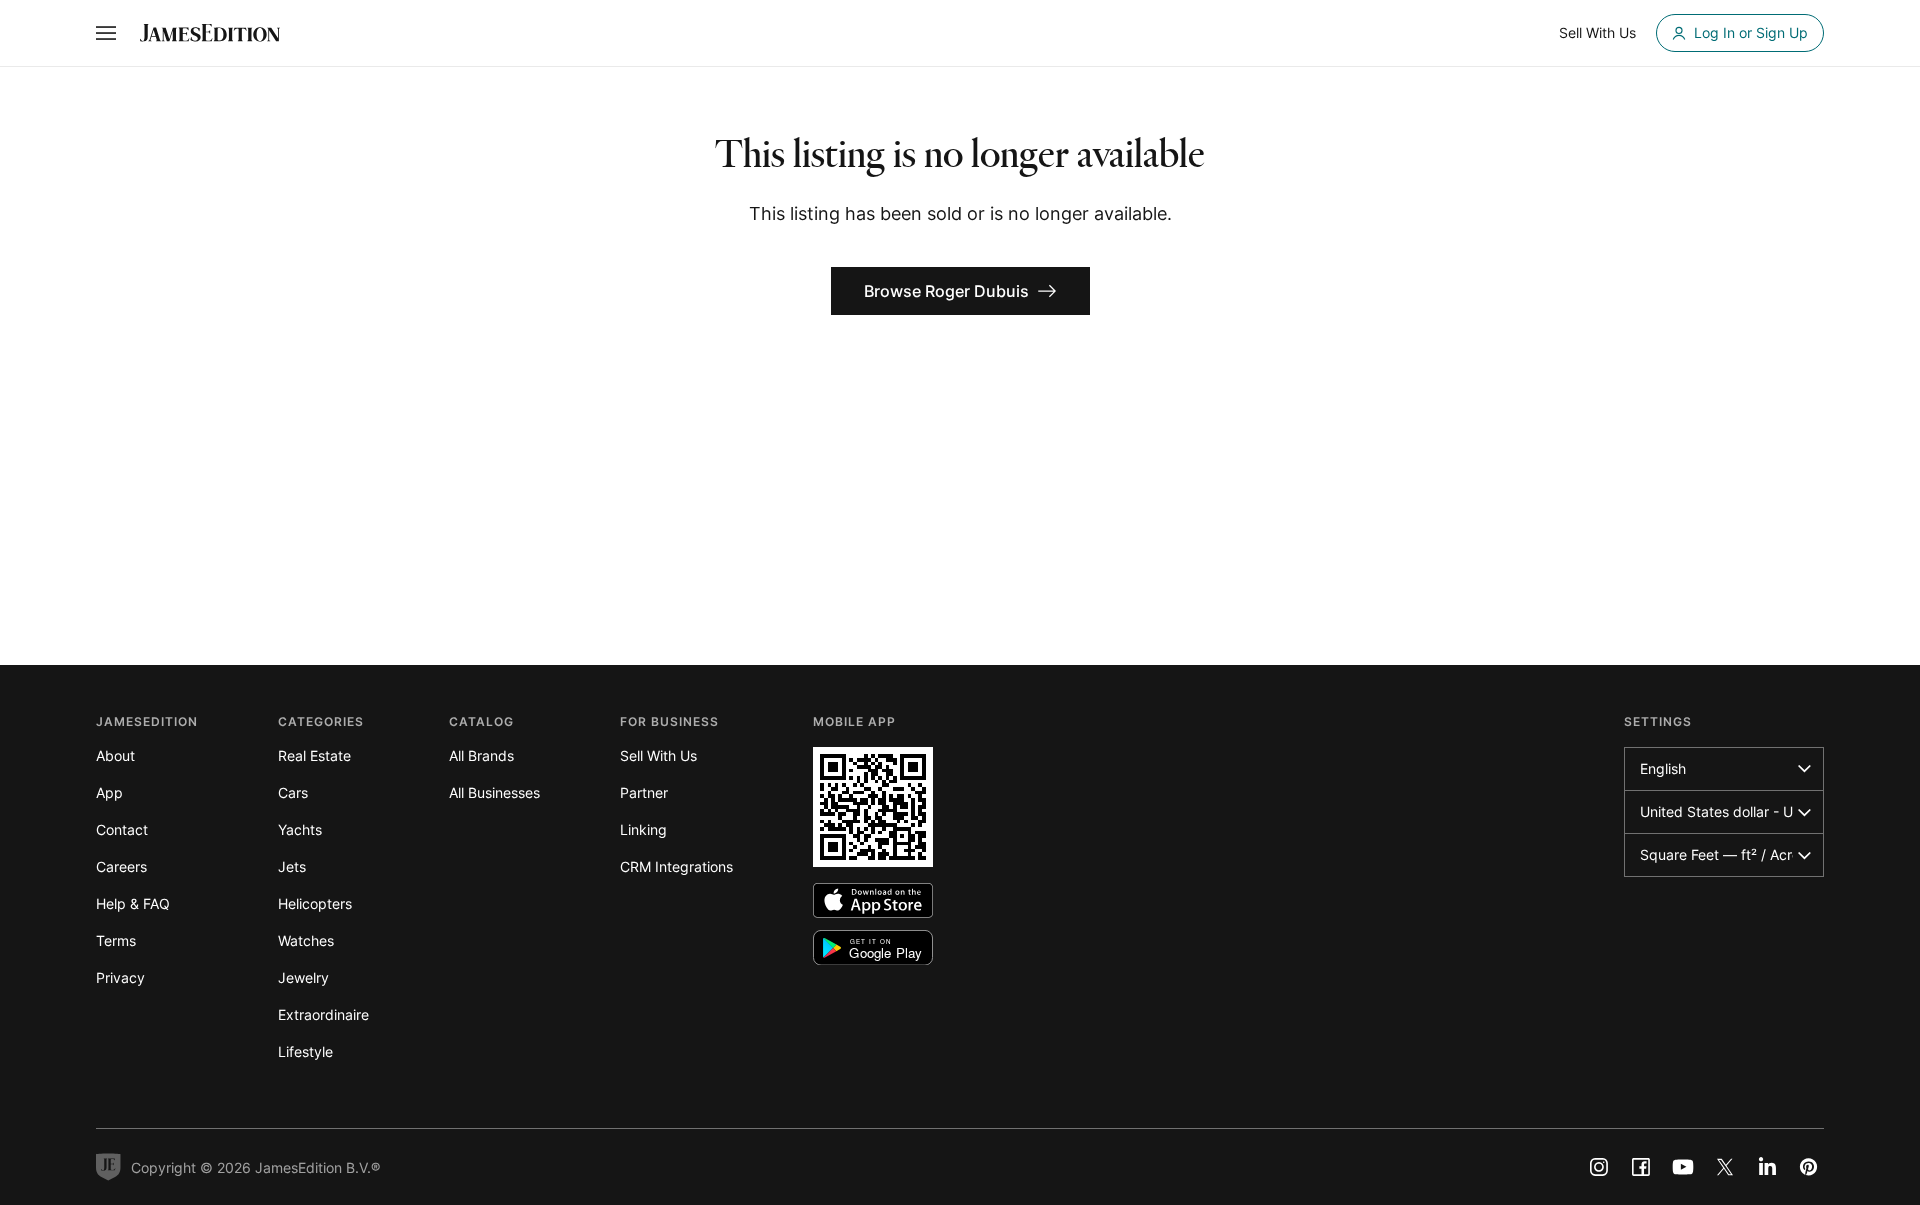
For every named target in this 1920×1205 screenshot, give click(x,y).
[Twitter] (1725, 1167)
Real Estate (314, 755)
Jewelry (303, 977)
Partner (644, 792)
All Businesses (494, 792)
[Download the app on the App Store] (873, 900)
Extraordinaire (323, 1014)
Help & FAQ (133, 903)
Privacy (120, 977)
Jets (292, 866)
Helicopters (315, 903)
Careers (121, 866)
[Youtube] (1683, 1167)
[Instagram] (1599, 1167)
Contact (122, 829)
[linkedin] (1767, 1167)
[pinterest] (1809, 1167)
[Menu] (106, 33)
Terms (116, 940)
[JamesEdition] (210, 33)
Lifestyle (305, 1051)
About (115, 755)
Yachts (300, 829)
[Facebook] (1641, 1167)
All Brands (481, 755)
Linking (643, 829)
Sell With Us (658, 755)
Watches (306, 940)
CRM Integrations (676, 866)
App (109, 792)
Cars (293, 792)
